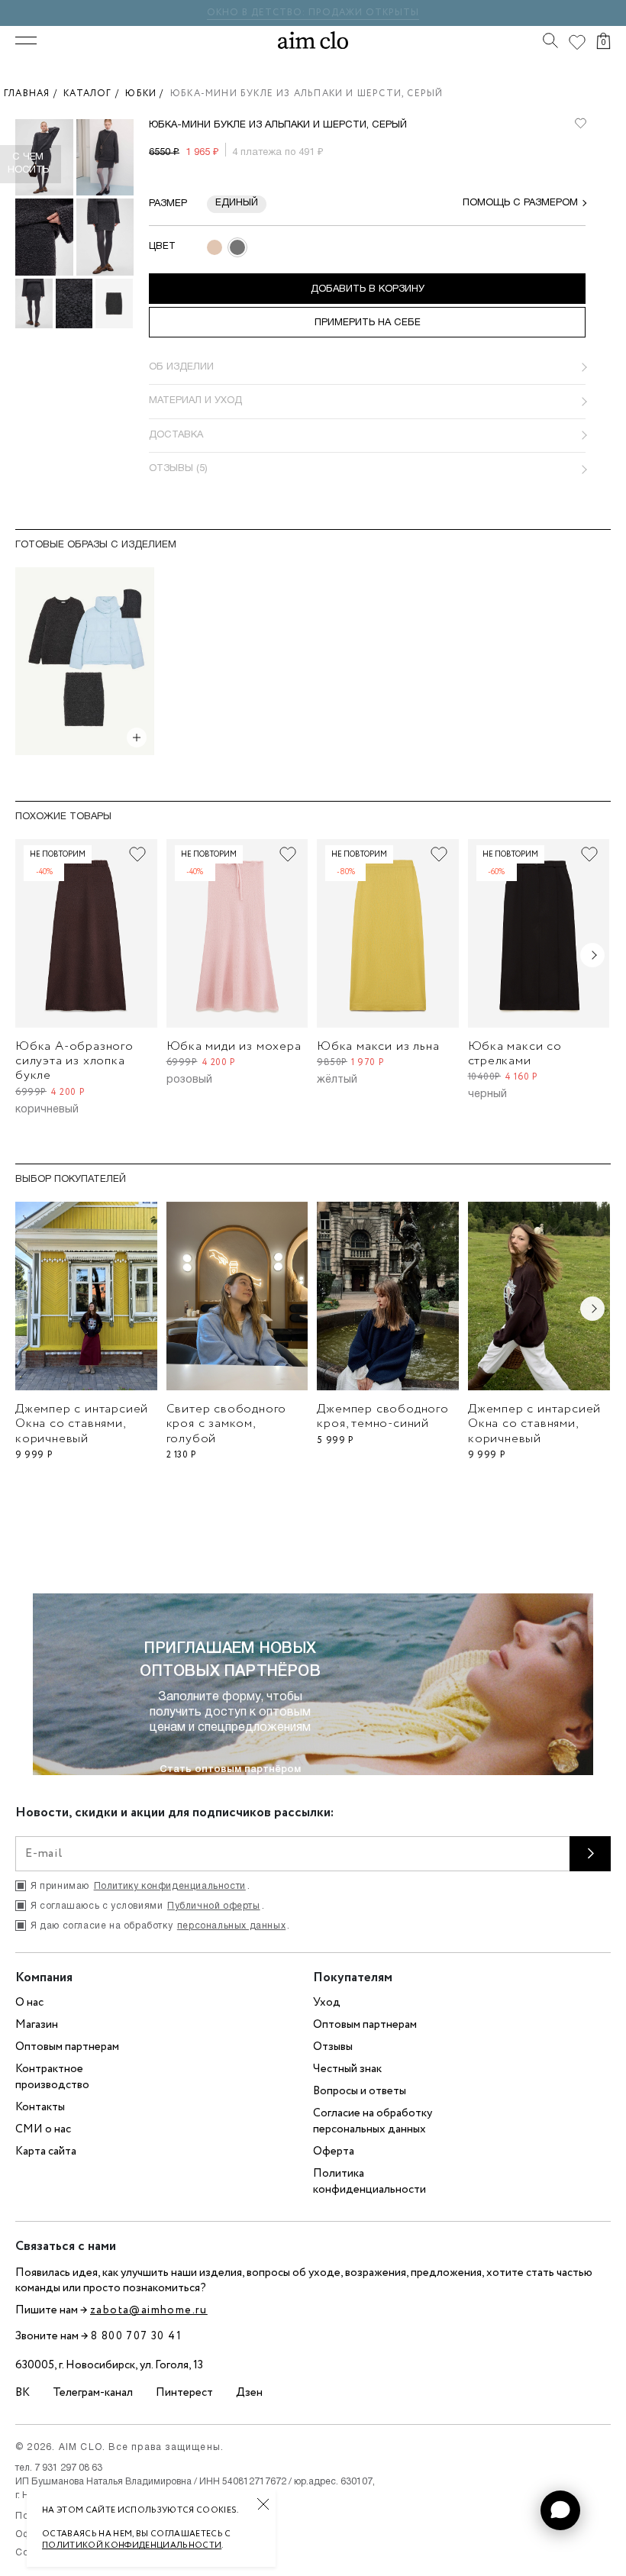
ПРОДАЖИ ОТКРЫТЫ (364, 13)
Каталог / (94, 94)
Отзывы (333, 2047)
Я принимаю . (140, 1886)
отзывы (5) (178, 469)
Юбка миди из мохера (234, 1046)
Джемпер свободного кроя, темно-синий (382, 1416)
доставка (176, 435)
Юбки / (148, 94)
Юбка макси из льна (378, 1046)
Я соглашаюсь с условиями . (147, 1906)
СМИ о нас (43, 2129)
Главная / (34, 94)
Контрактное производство (52, 2077)
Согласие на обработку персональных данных (373, 2121)
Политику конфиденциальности (170, 1886)
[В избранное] (580, 124)
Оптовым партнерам (67, 2047)
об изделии (181, 367)
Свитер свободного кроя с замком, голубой (227, 1424)
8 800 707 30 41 (136, 2336)
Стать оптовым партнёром (230, 1769)
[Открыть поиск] (550, 40)
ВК (23, 2393)
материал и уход (195, 401)
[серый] (237, 247)
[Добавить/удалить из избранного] (137, 854)
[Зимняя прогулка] (85, 661)
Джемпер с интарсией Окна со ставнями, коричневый (82, 1424)
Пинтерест (184, 2393)
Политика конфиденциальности (369, 2182)
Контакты (40, 2107)
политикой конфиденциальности (132, 2545)
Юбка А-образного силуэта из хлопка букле (74, 1061)
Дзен (249, 2393)
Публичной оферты (214, 1906)
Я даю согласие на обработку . (160, 1926)
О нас (29, 2003)
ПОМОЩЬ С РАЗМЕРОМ (520, 203)
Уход (327, 2003)
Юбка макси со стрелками (515, 1054)
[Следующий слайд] (592, 955)
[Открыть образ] (137, 738)
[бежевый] (215, 247)
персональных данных (231, 1926)
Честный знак (347, 2069)
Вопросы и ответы (360, 2091)
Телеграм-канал (93, 2393)
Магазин (37, 2025)
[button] (560, 2510)
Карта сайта (46, 2152)
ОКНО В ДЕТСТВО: (258, 13)
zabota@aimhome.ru (149, 2310)
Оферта (334, 2152)
